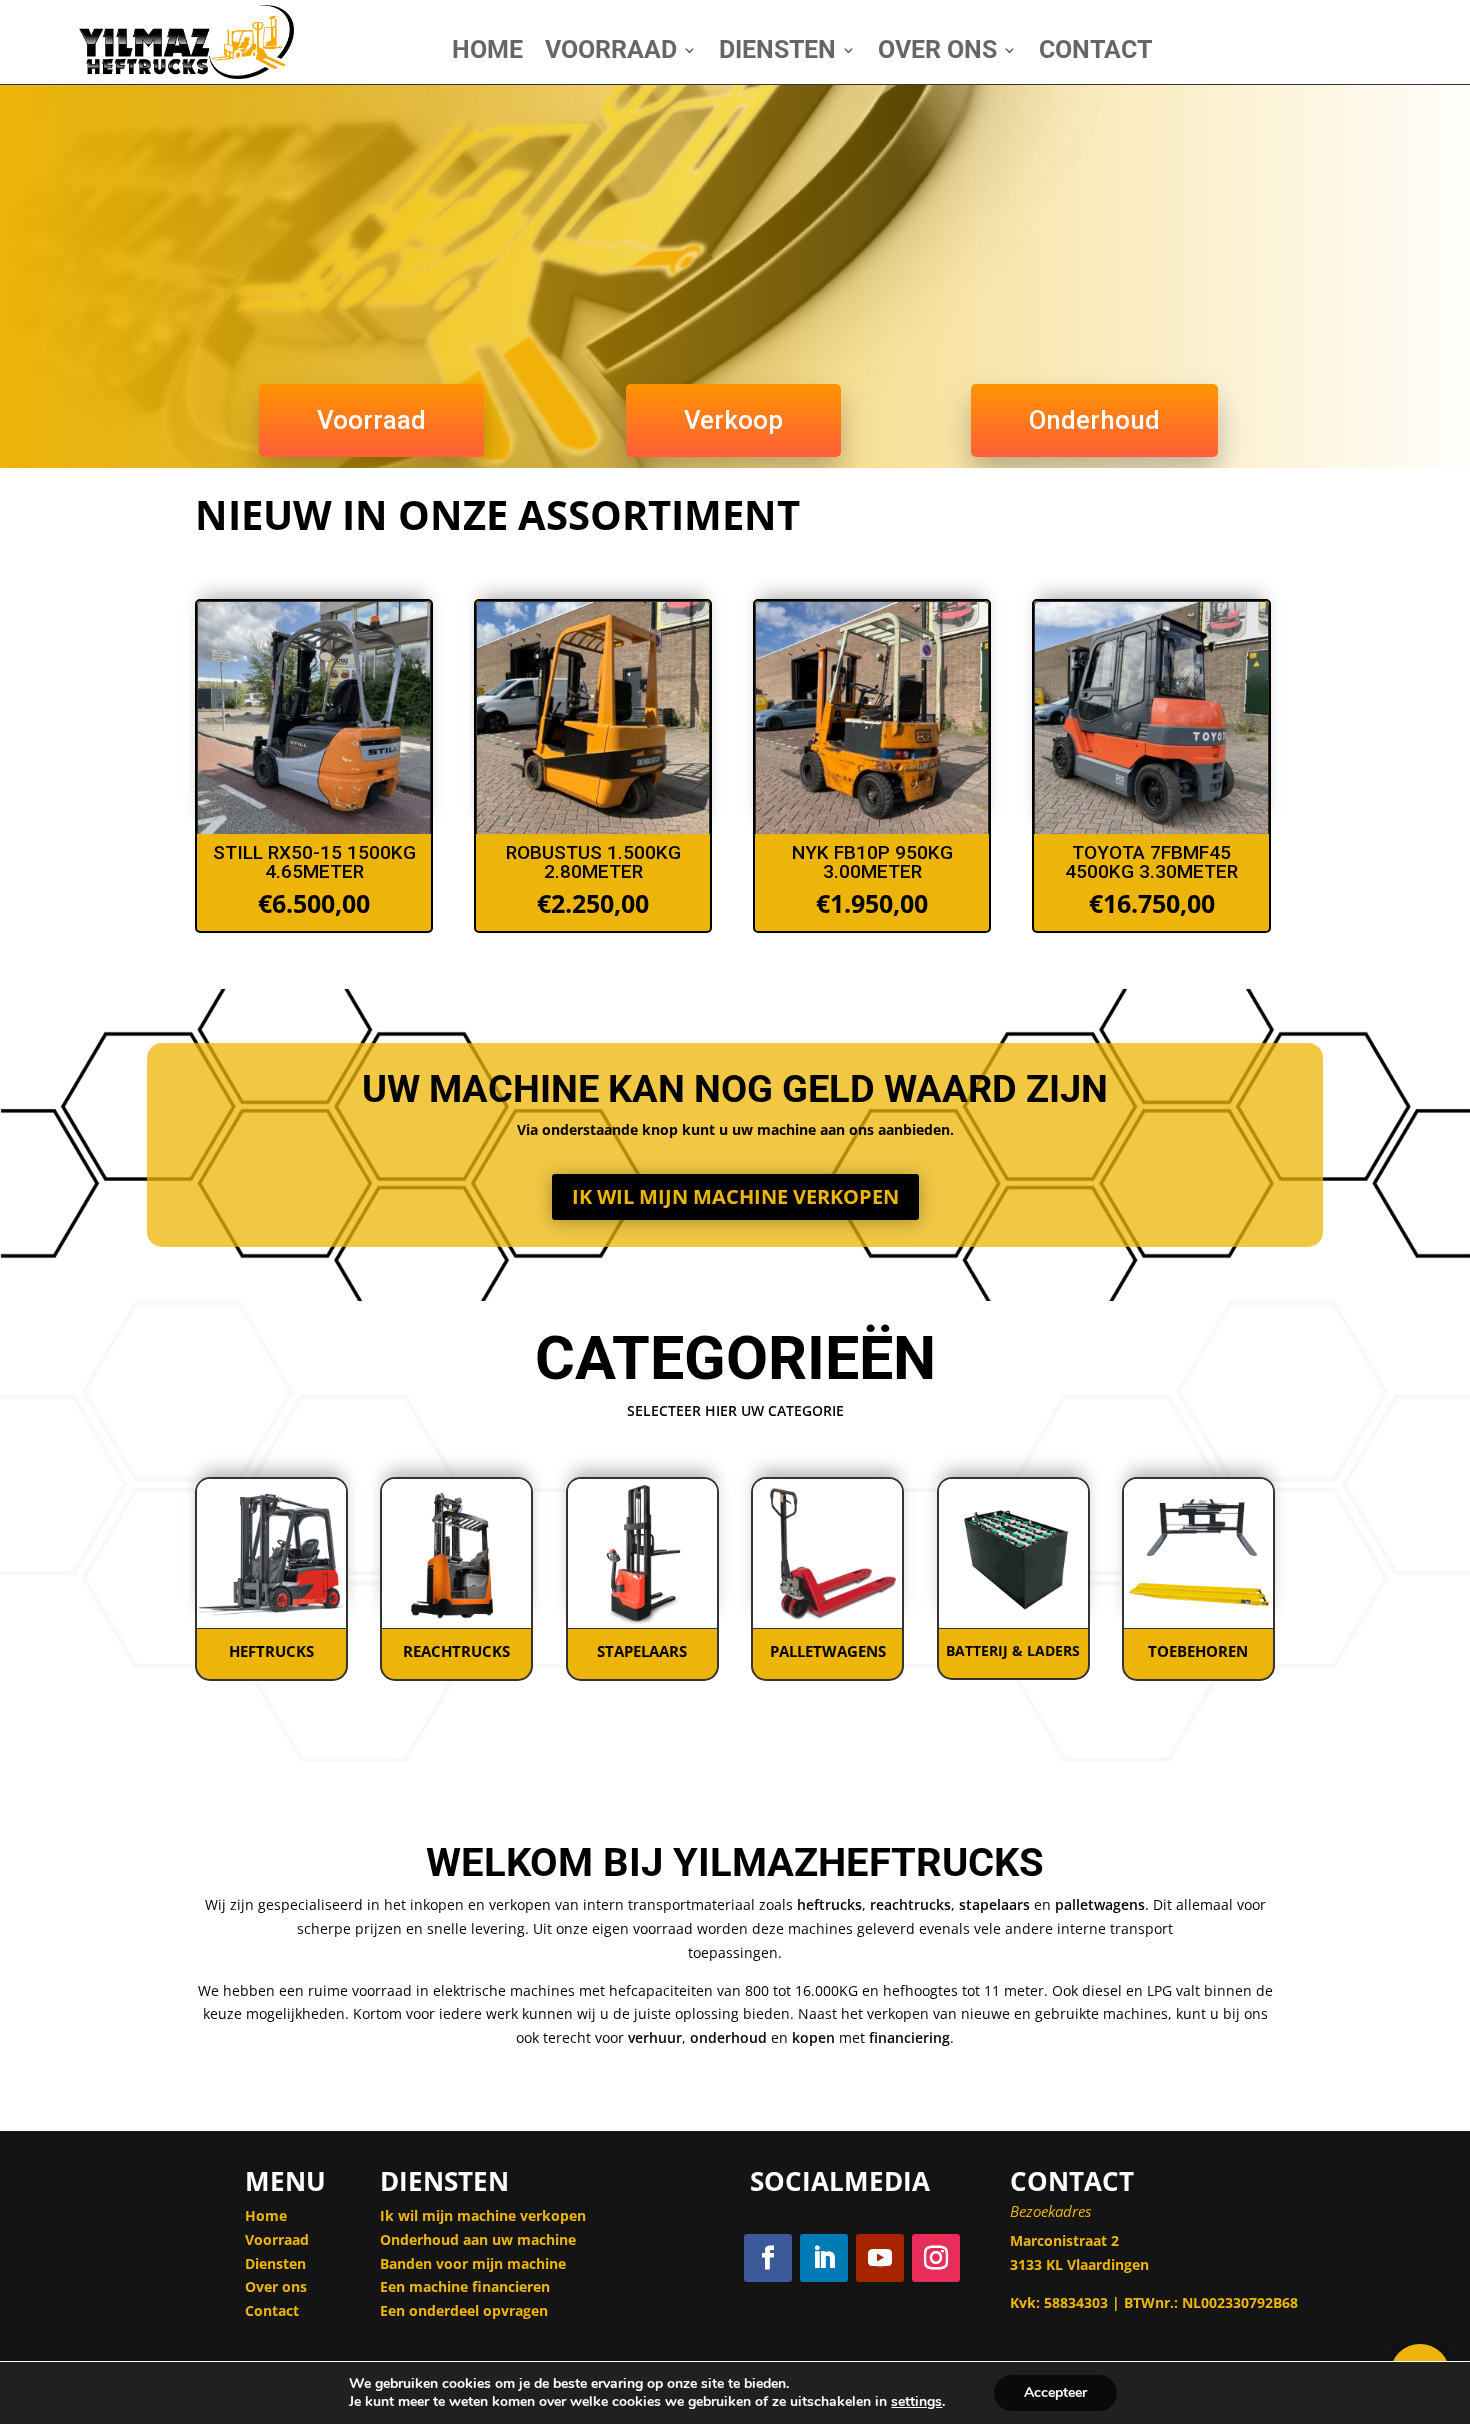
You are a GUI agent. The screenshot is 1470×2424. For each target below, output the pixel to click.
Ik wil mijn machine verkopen (735, 1196)
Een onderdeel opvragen (466, 2310)
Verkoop (733, 420)
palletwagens (1100, 1904)
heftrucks (829, 1904)
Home (487, 53)
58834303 (1076, 2302)
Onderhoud (1094, 420)
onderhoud (728, 2037)
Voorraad (611, 53)
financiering (909, 2037)
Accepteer (1055, 2392)
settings (916, 2402)
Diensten (777, 53)
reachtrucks (910, 1904)
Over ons (276, 2286)
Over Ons (937, 53)
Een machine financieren (465, 2286)
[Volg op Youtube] (880, 2258)
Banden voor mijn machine (473, 2263)
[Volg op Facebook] (768, 2258)
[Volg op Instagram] (936, 2258)
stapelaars (994, 1904)
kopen (813, 2037)
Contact (1095, 53)
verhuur (655, 2037)
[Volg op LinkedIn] (824, 2258)
